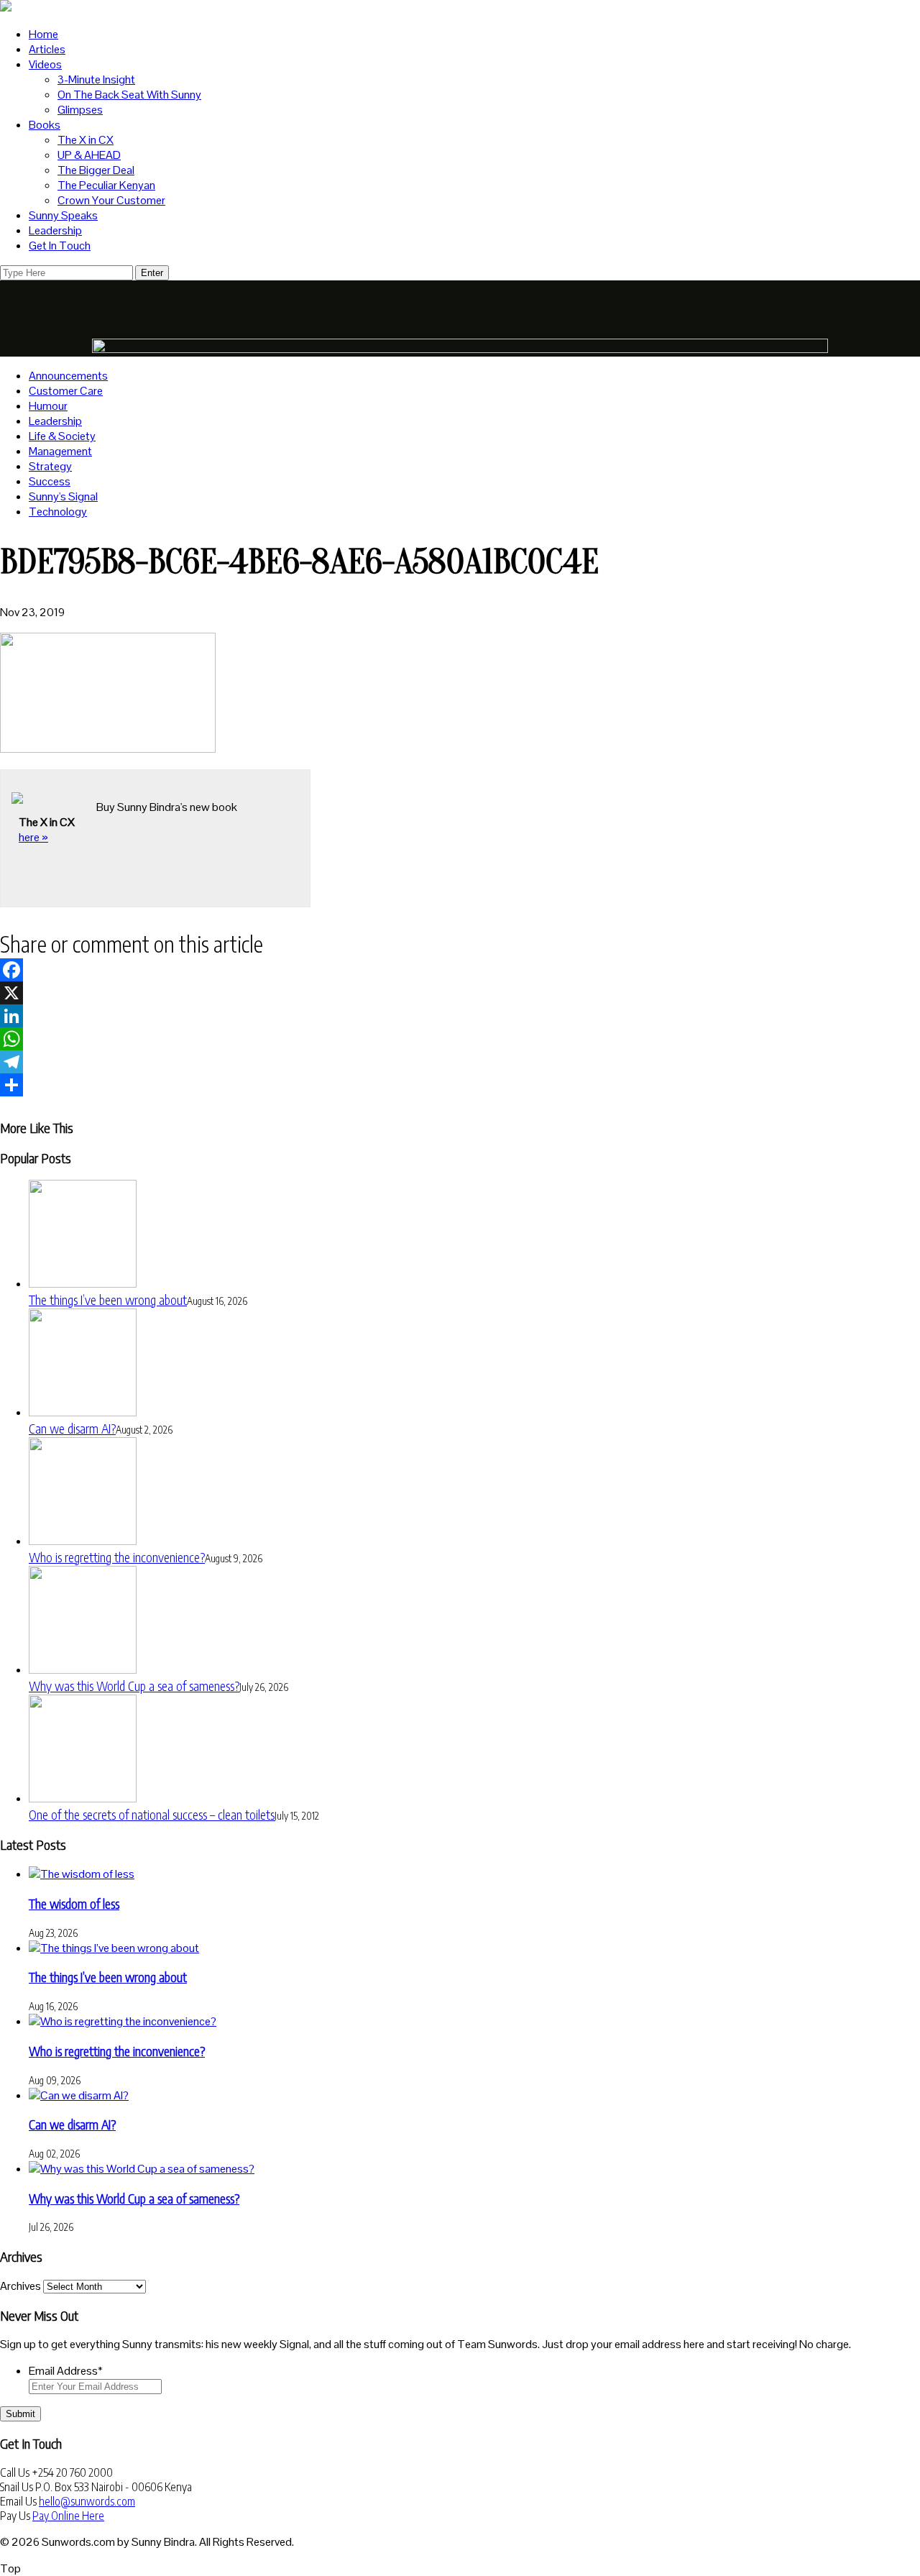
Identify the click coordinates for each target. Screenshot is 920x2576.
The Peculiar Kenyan (106, 185)
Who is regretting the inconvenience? (117, 1557)
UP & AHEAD (89, 155)
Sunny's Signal (63, 496)
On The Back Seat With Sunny (129, 95)
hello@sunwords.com (87, 2501)
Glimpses (80, 110)
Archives (20, 2286)
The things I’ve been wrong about (108, 1300)
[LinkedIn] (460, 1016)
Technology (58, 512)
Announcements (68, 376)
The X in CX (86, 140)
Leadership (55, 230)
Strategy (50, 466)
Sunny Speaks (63, 215)
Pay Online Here (68, 2516)
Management (60, 451)
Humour (48, 406)
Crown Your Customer (111, 200)
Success (50, 481)
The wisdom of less (74, 1903)
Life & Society (62, 436)
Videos (45, 64)
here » (33, 837)
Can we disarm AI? (72, 1428)
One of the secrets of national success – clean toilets (152, 1814)
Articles (47, 49)
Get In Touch (60, 246)
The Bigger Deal (96, 170)
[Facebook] (460, 970)
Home (43, 34)
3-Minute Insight (96, 79)
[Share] (460, 1085)
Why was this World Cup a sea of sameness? (134, 1686)
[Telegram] (460, 1062)
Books (45, 125)
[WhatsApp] (460, 1039)
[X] (460, 993)
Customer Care (66, 391)
